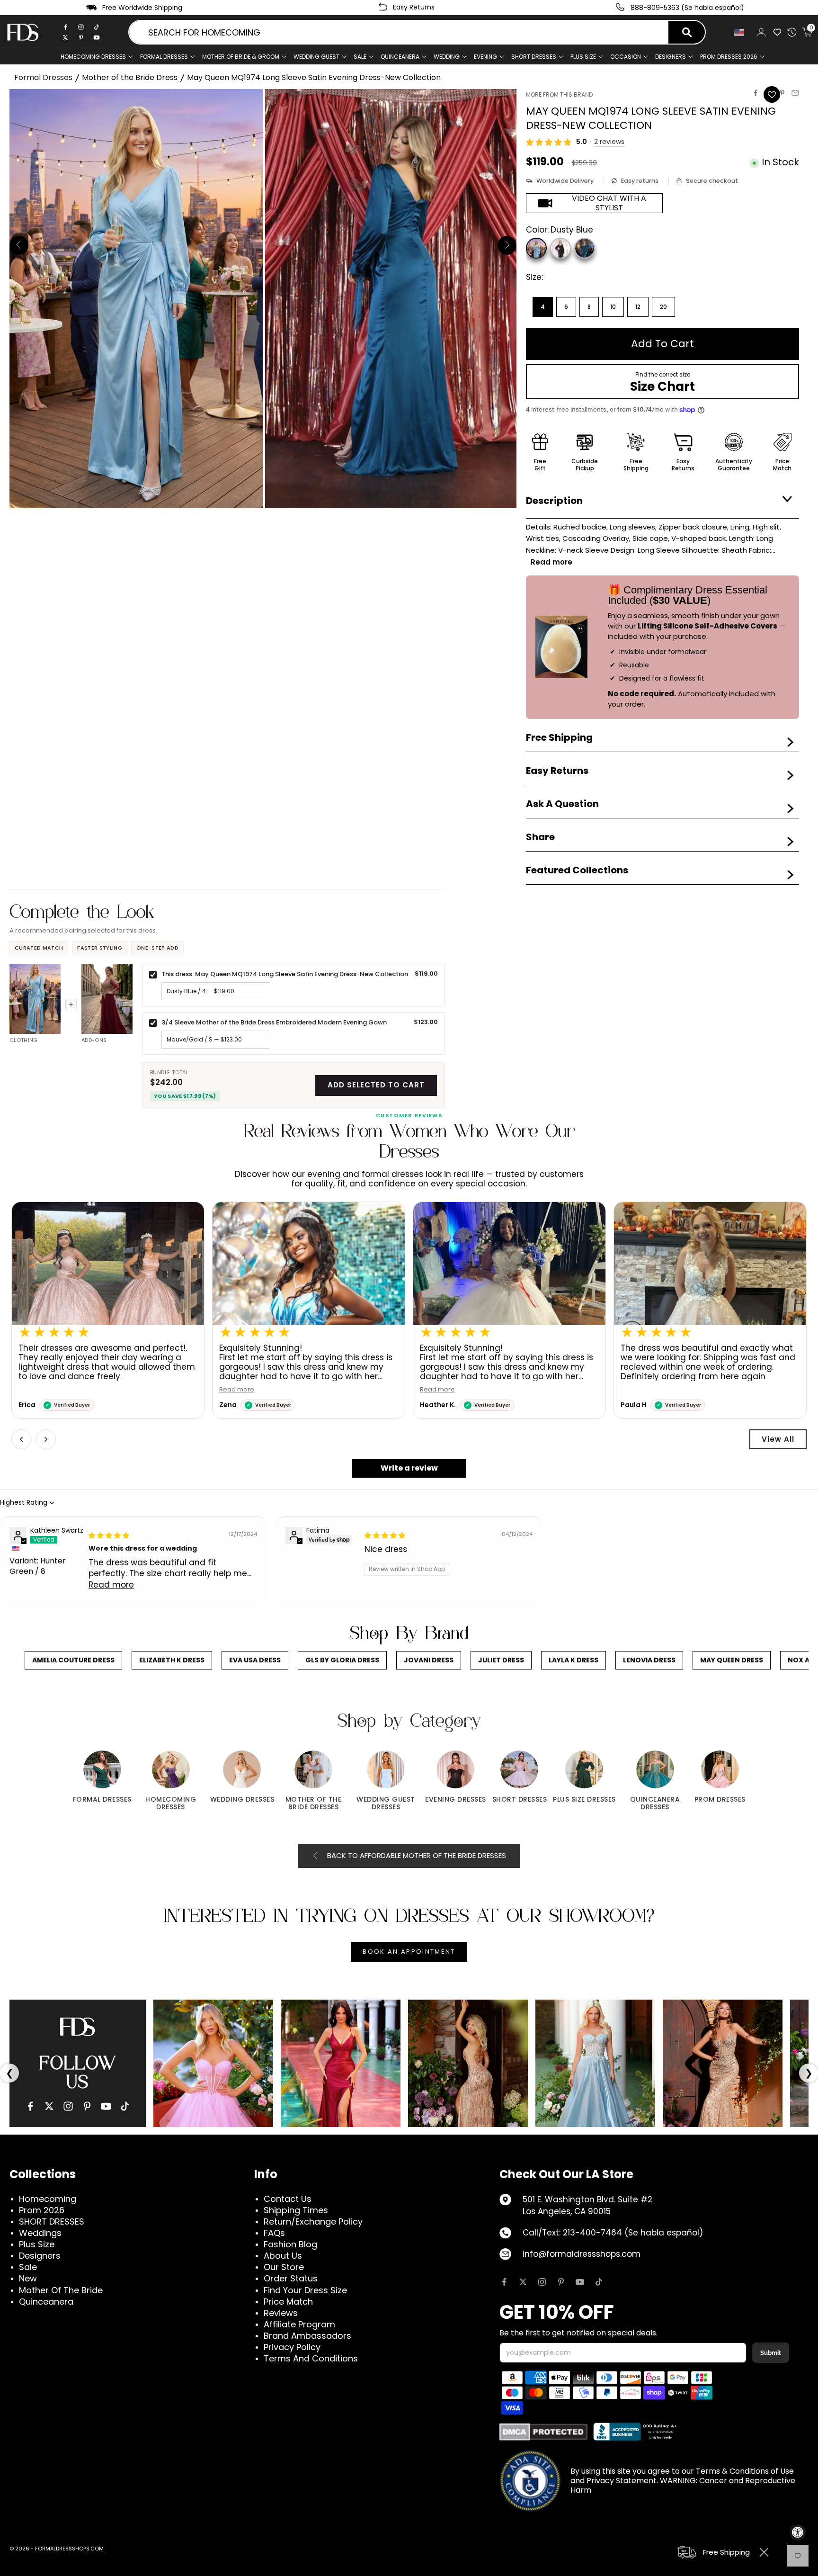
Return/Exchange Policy (313, 2221)
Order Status (291, 2278)
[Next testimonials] (46, 1439)
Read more (237, 1390)
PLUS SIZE (583, 57)
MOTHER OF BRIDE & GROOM (241, 57)
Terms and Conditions (311, 2358)
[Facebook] (65, 27)
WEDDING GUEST (316, 57)
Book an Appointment (409, 1952)
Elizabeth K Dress (172, 1660)
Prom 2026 (42, 2210)
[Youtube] (97, 37)
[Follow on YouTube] (580, 2282)
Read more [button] (111, 1585)
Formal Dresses (43, 77)
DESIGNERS (671, 57)
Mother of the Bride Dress (130, 77)
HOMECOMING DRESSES (93, 57)
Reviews (281, 2313)
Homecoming (48, 2199)
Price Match (288, 2302)
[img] (109, 1535)
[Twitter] (65, 37)
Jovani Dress (429, 1660)
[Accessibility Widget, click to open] (798, 2532)
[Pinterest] (81, 37)
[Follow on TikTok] (599, 2282)
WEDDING (447, 57)
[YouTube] (106, 2106)
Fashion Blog (290, 2244)
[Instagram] (81, 27)
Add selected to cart (376, 1085)
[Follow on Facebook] (504, 2282)
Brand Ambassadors (307, 2336)
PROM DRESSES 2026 (729, 57)
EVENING (485, 57)
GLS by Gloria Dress (342, 1660)
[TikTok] (97, 27)
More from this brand (559, 94)
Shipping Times (296, 2210)
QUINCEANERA (400, 57)
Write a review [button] (409, 1468)
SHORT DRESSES (534, 57)
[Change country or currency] (740, 32)
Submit (771, 2353)
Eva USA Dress (255, 1660)
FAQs (274, 2233)
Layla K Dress (573, 1660)
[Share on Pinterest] (782, 93)
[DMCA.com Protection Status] (544, 2432)
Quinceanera (46, 2302)
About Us (283, 2256)
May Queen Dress (732, 1660)
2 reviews (609, 142)
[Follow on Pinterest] (561, 2282)
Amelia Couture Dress (73, 1660)
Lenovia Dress (649, 1660)
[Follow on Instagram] (542, 2282)
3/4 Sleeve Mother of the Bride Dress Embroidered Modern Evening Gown (274, 1022)
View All (778, 1439)
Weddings (40, 2233)
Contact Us (288, 2199)
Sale (360, 57)
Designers (40, 2256)
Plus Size (37, 2244)
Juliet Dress (501, 1660)
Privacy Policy (292, 2347)
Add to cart (662, 344)
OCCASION (626, 57)
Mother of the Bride (61, 2290)
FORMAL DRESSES (164, 57)
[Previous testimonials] (21, 1439)
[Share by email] (795, 93)
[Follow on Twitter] (523, 2282)
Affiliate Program (299, 2324)
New (28, 2278)
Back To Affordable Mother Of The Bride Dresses (417, 1855)
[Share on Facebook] (756, 93)
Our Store (284, 2267)
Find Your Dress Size (305, 2290)
